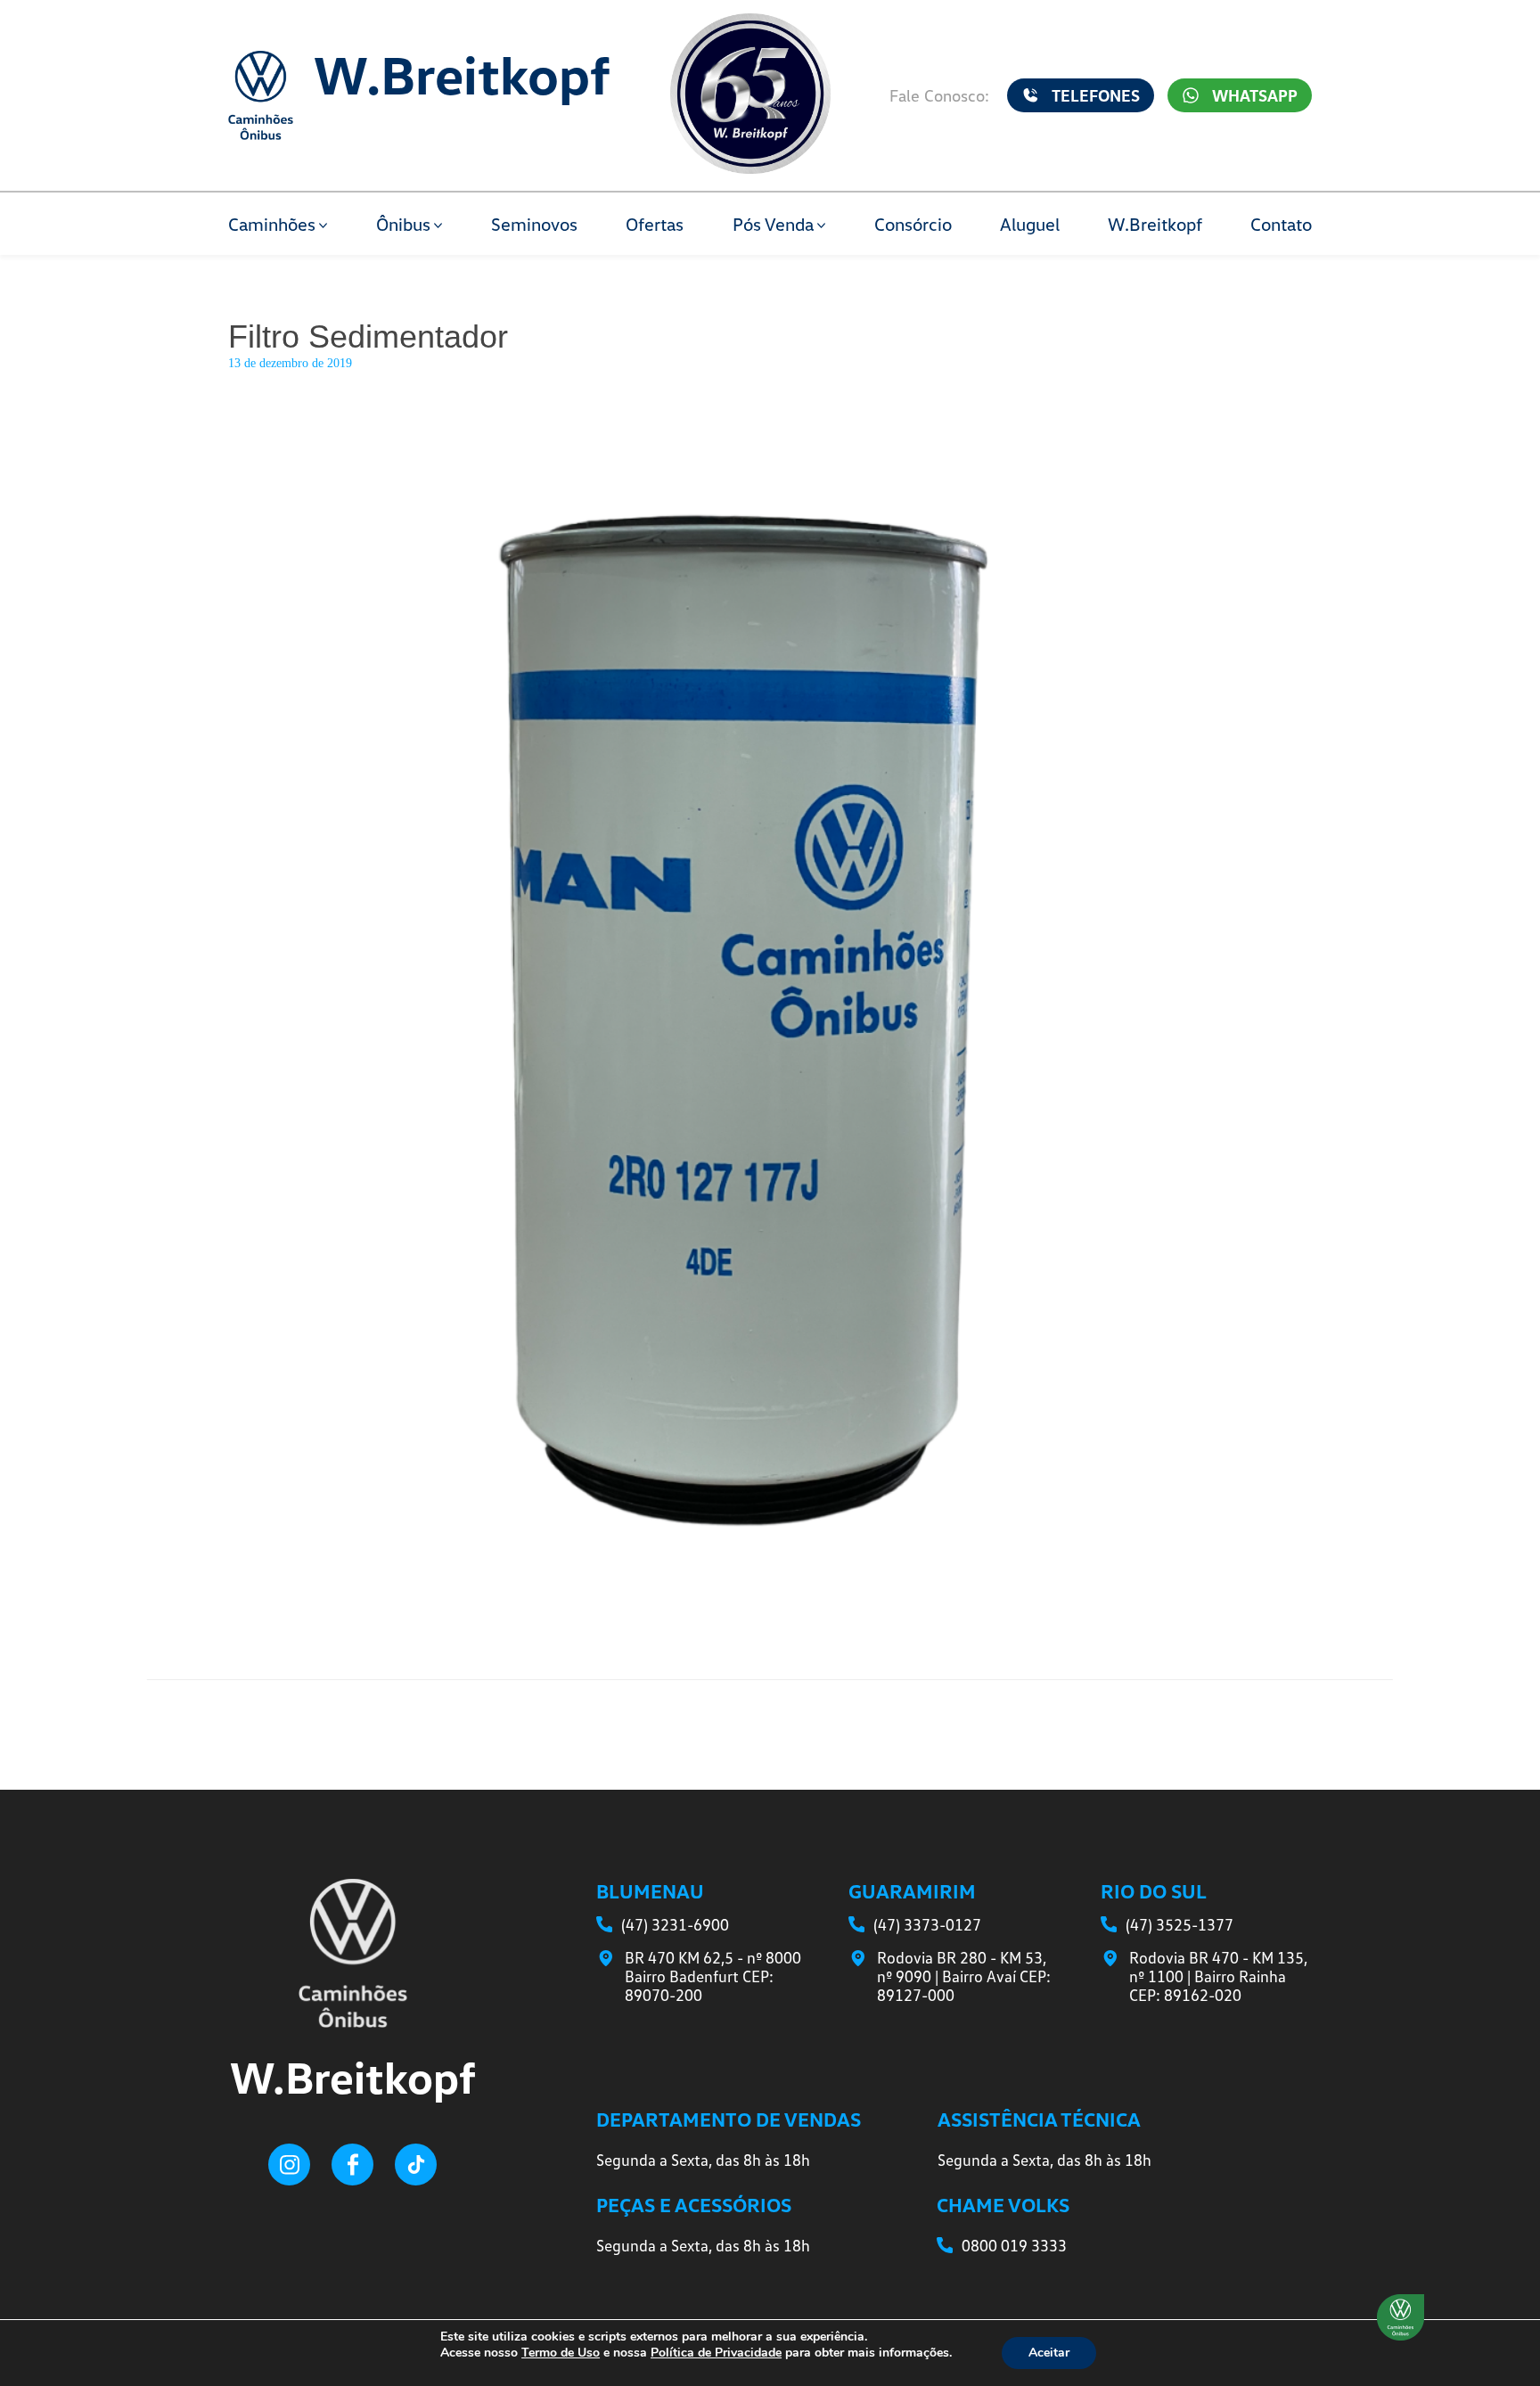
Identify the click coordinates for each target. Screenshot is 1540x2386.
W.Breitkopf (1155, 224)
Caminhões (272, 224)
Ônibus (403, 224)
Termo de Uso (561, 2353)
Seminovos (534, 224)
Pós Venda (773, 224)
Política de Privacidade (716, 2353)
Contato (1281, 224)
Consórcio (913, 224)
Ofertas (655, 224)
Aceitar (1049, 2353)
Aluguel (1030, 224)
